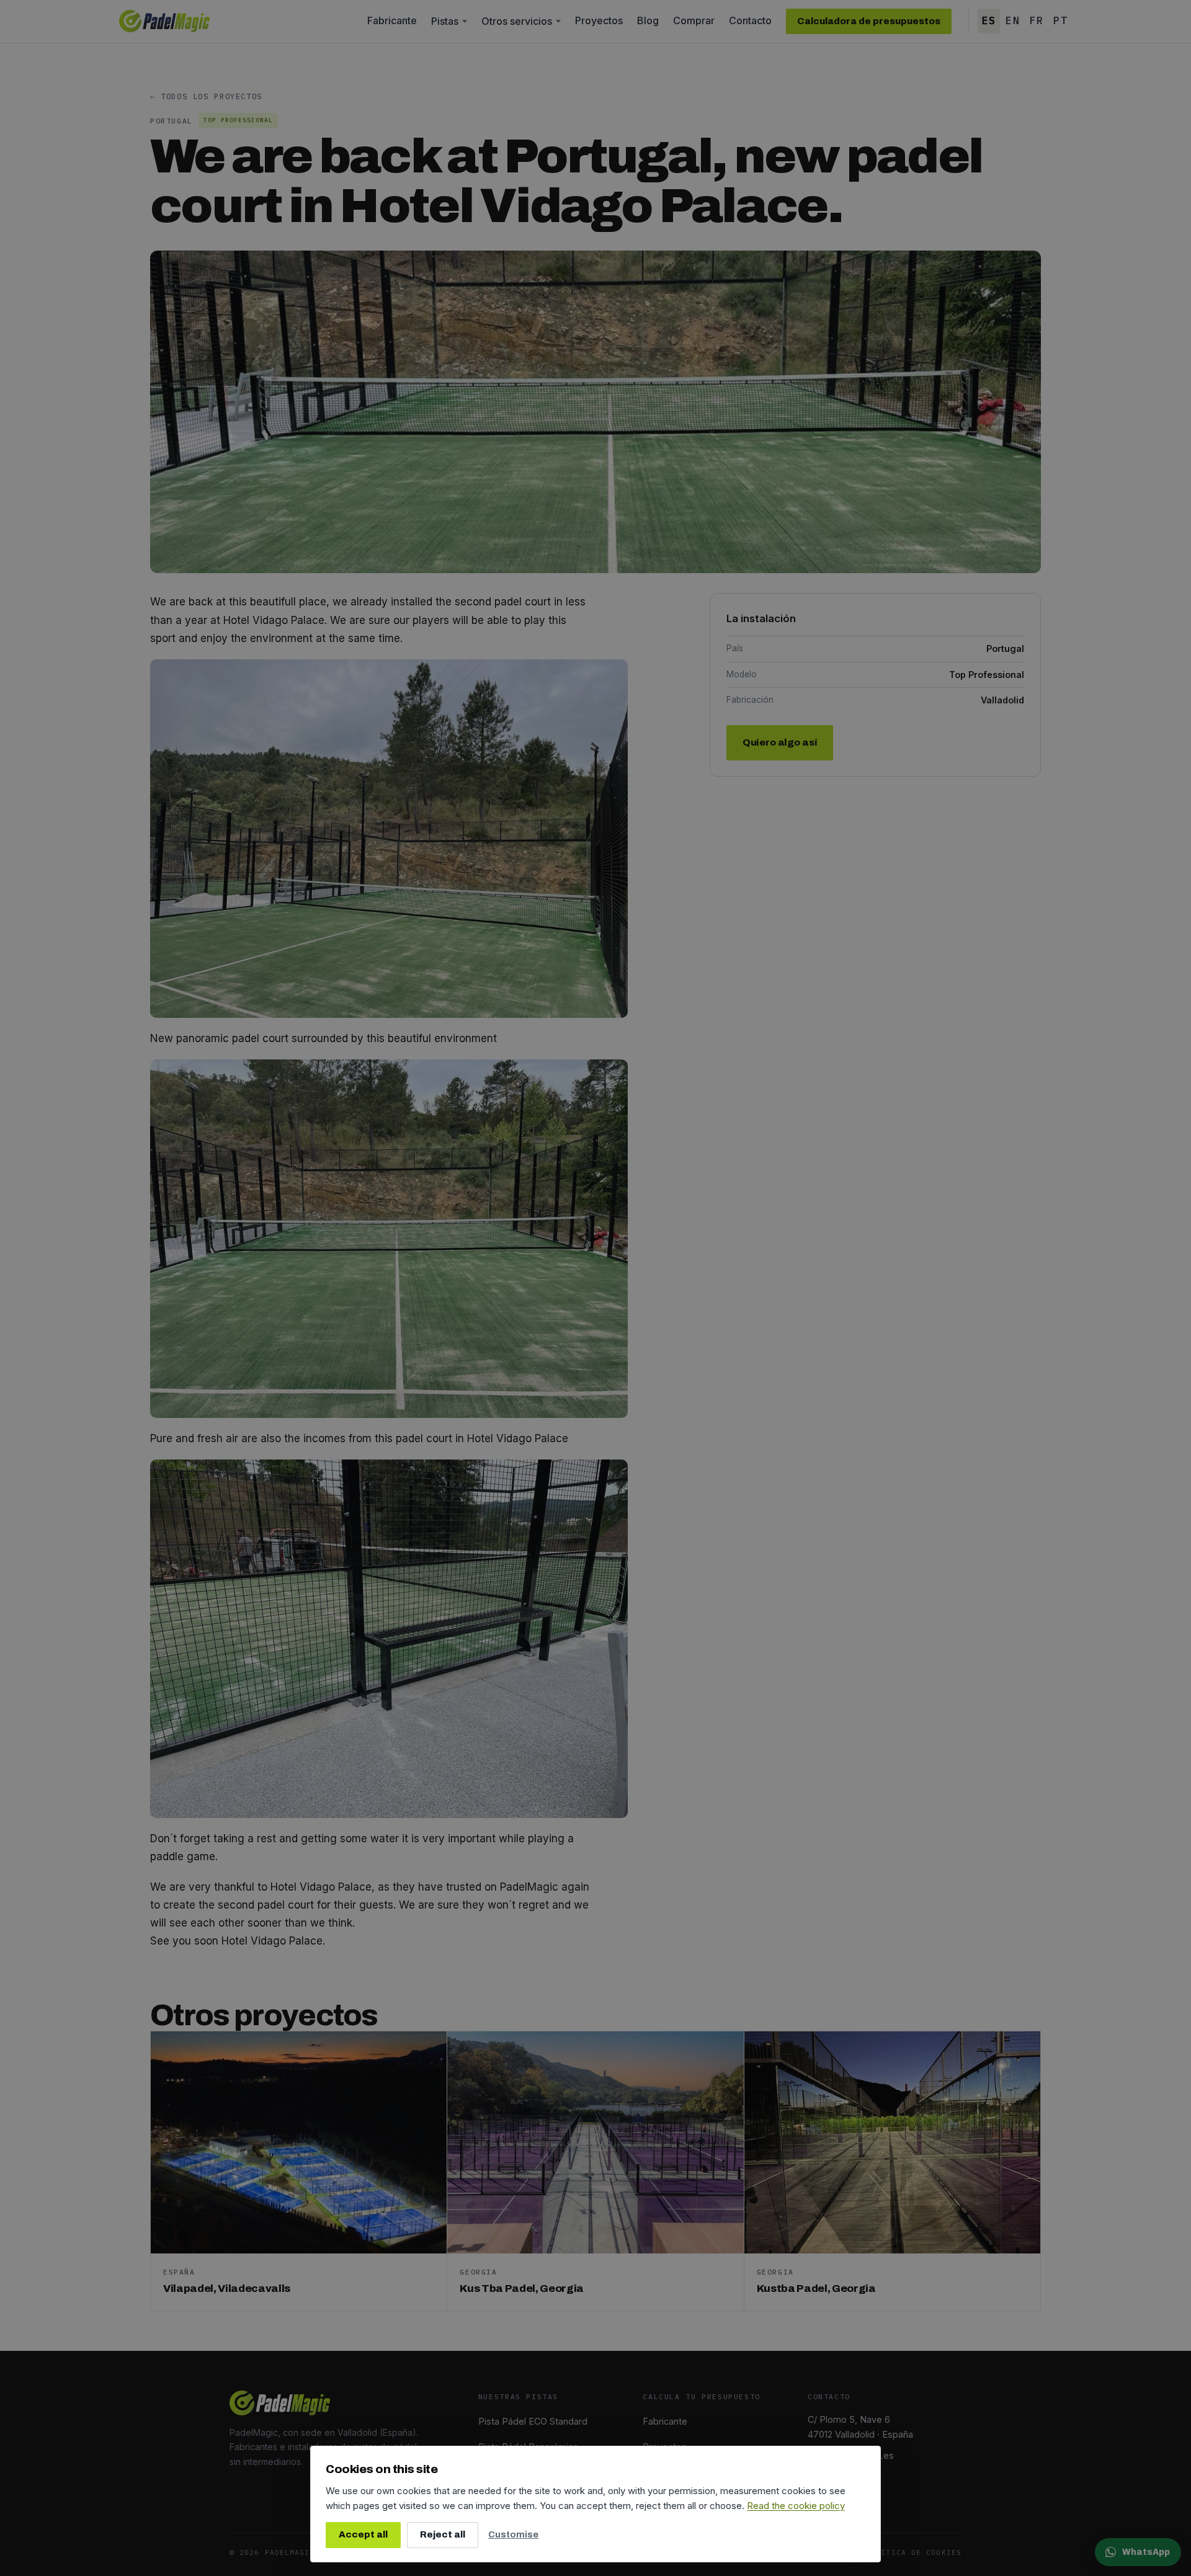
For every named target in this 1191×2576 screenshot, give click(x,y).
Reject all (443, 2534)
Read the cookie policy (796, 2506)
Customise (513, 2534)
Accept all (363, 2534)
